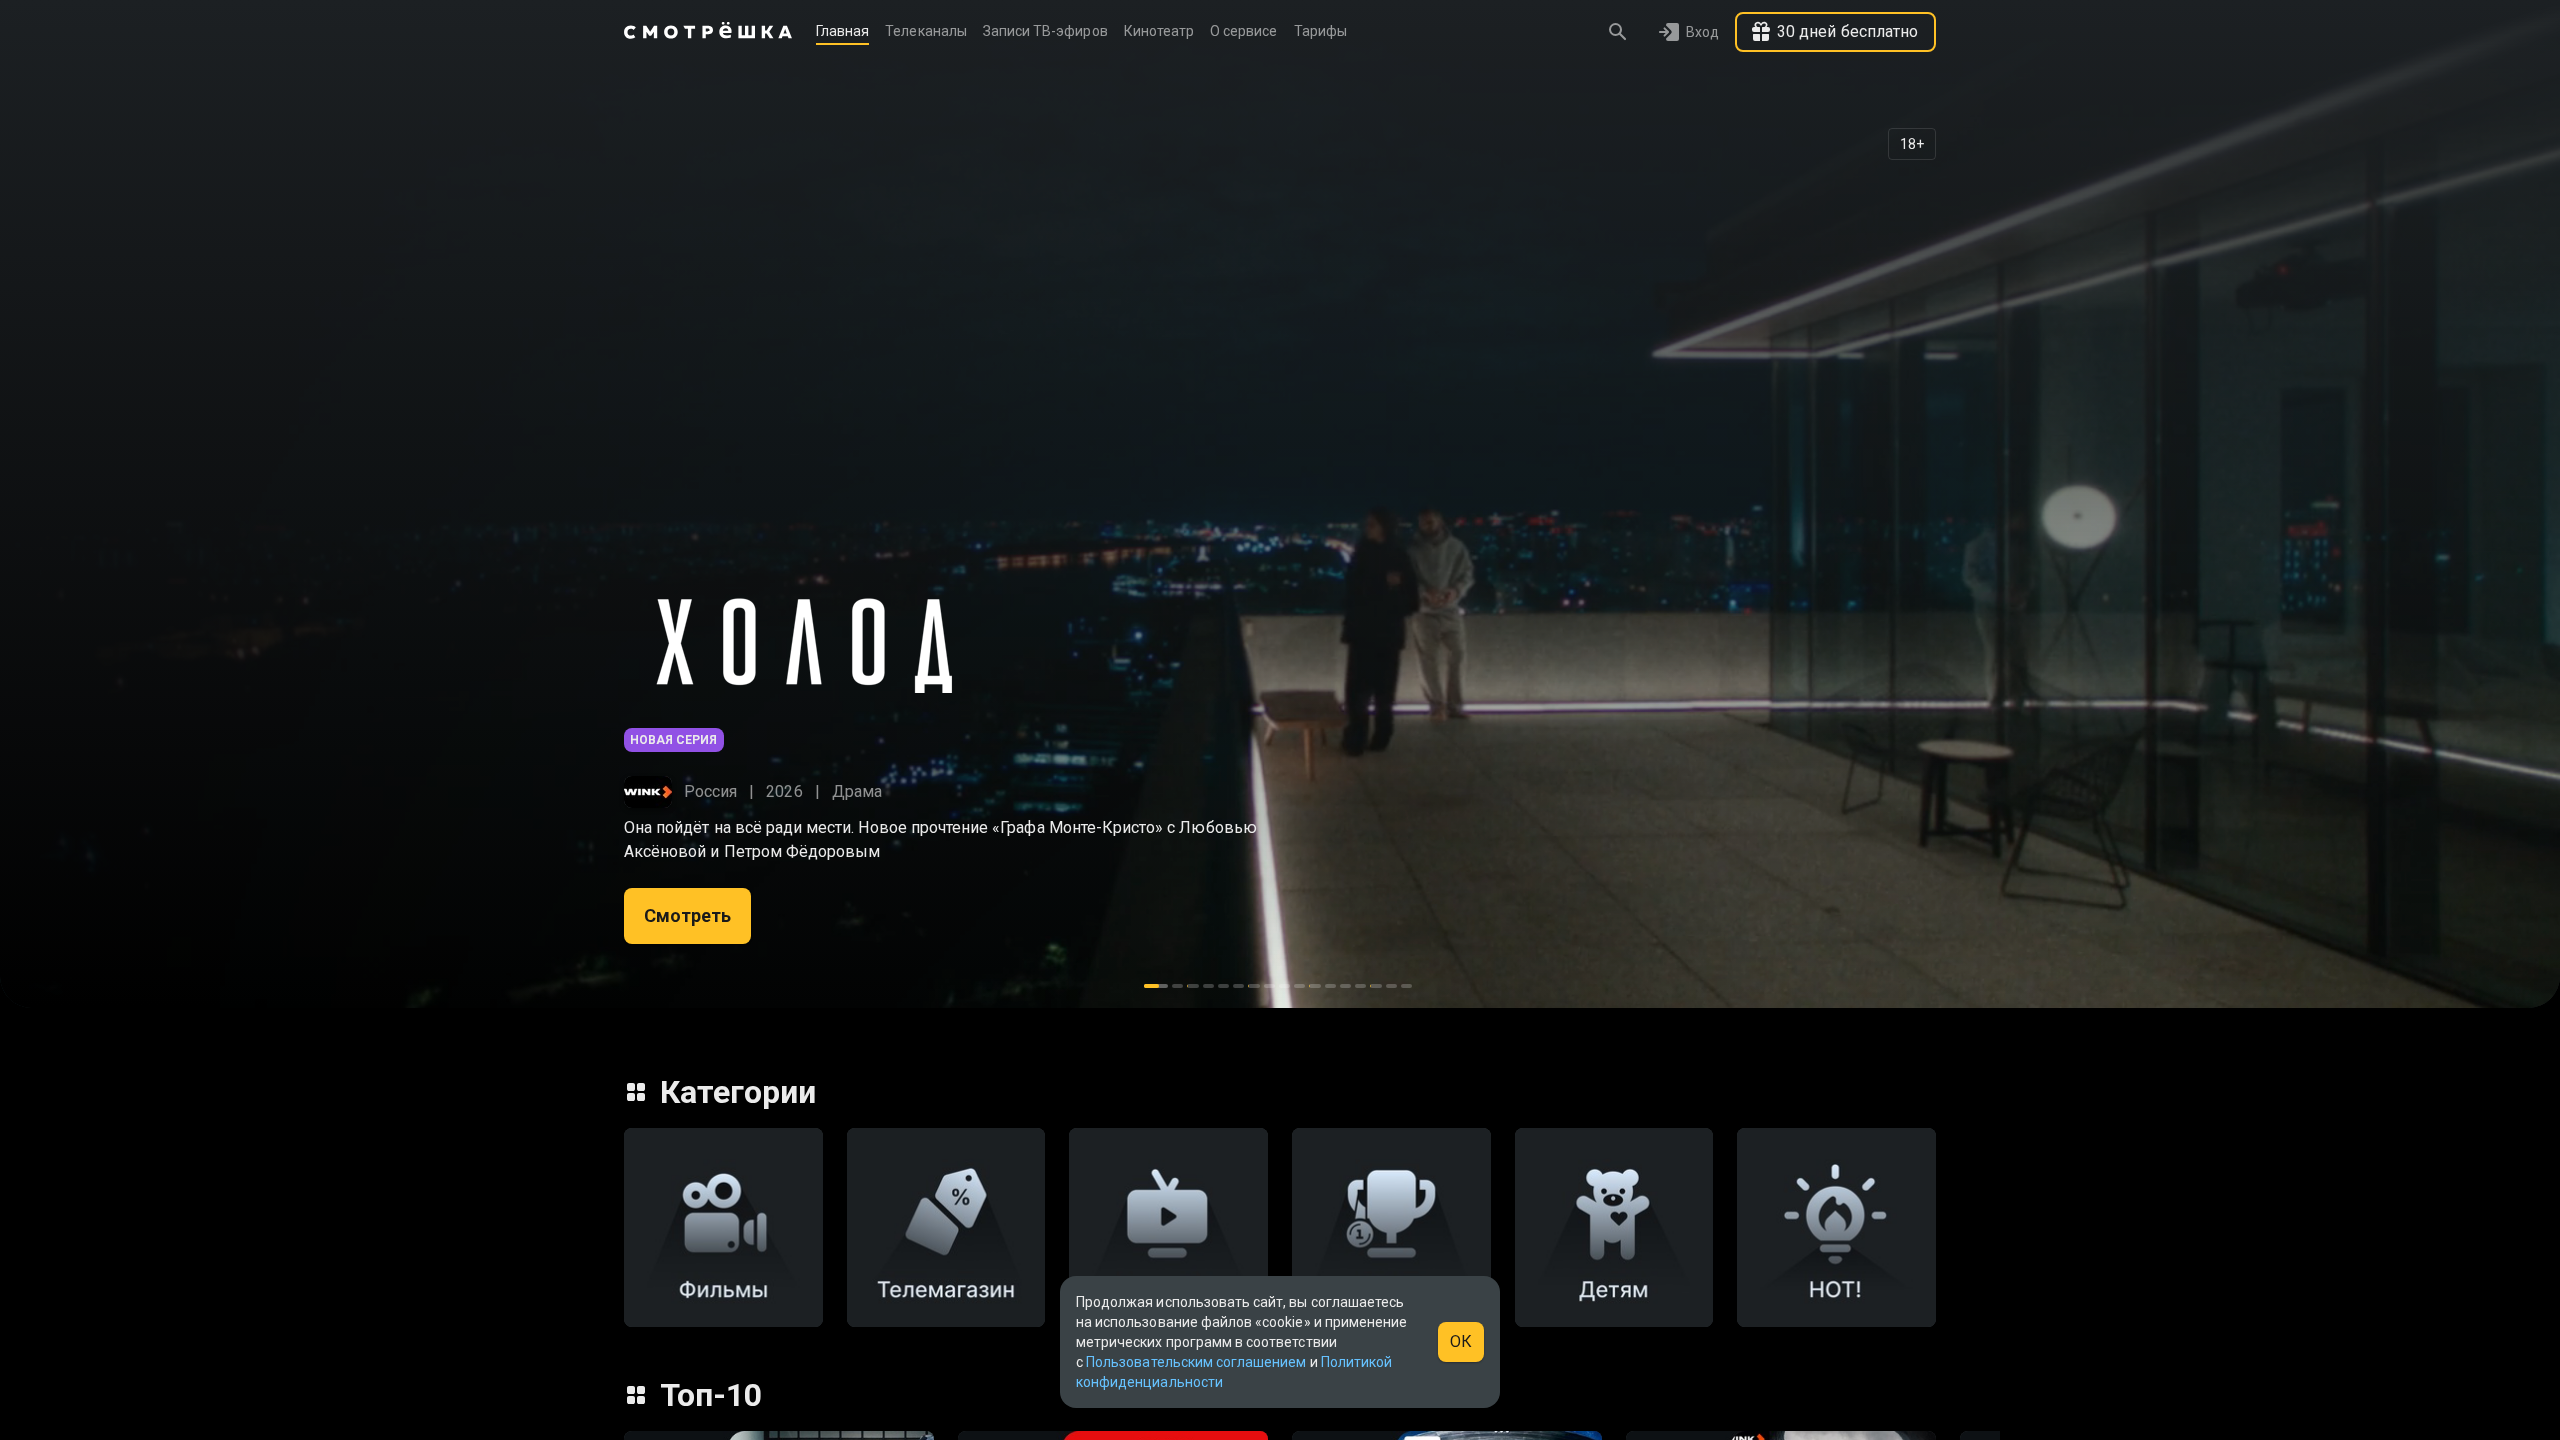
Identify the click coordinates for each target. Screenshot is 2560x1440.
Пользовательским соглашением (1196, 1362)
